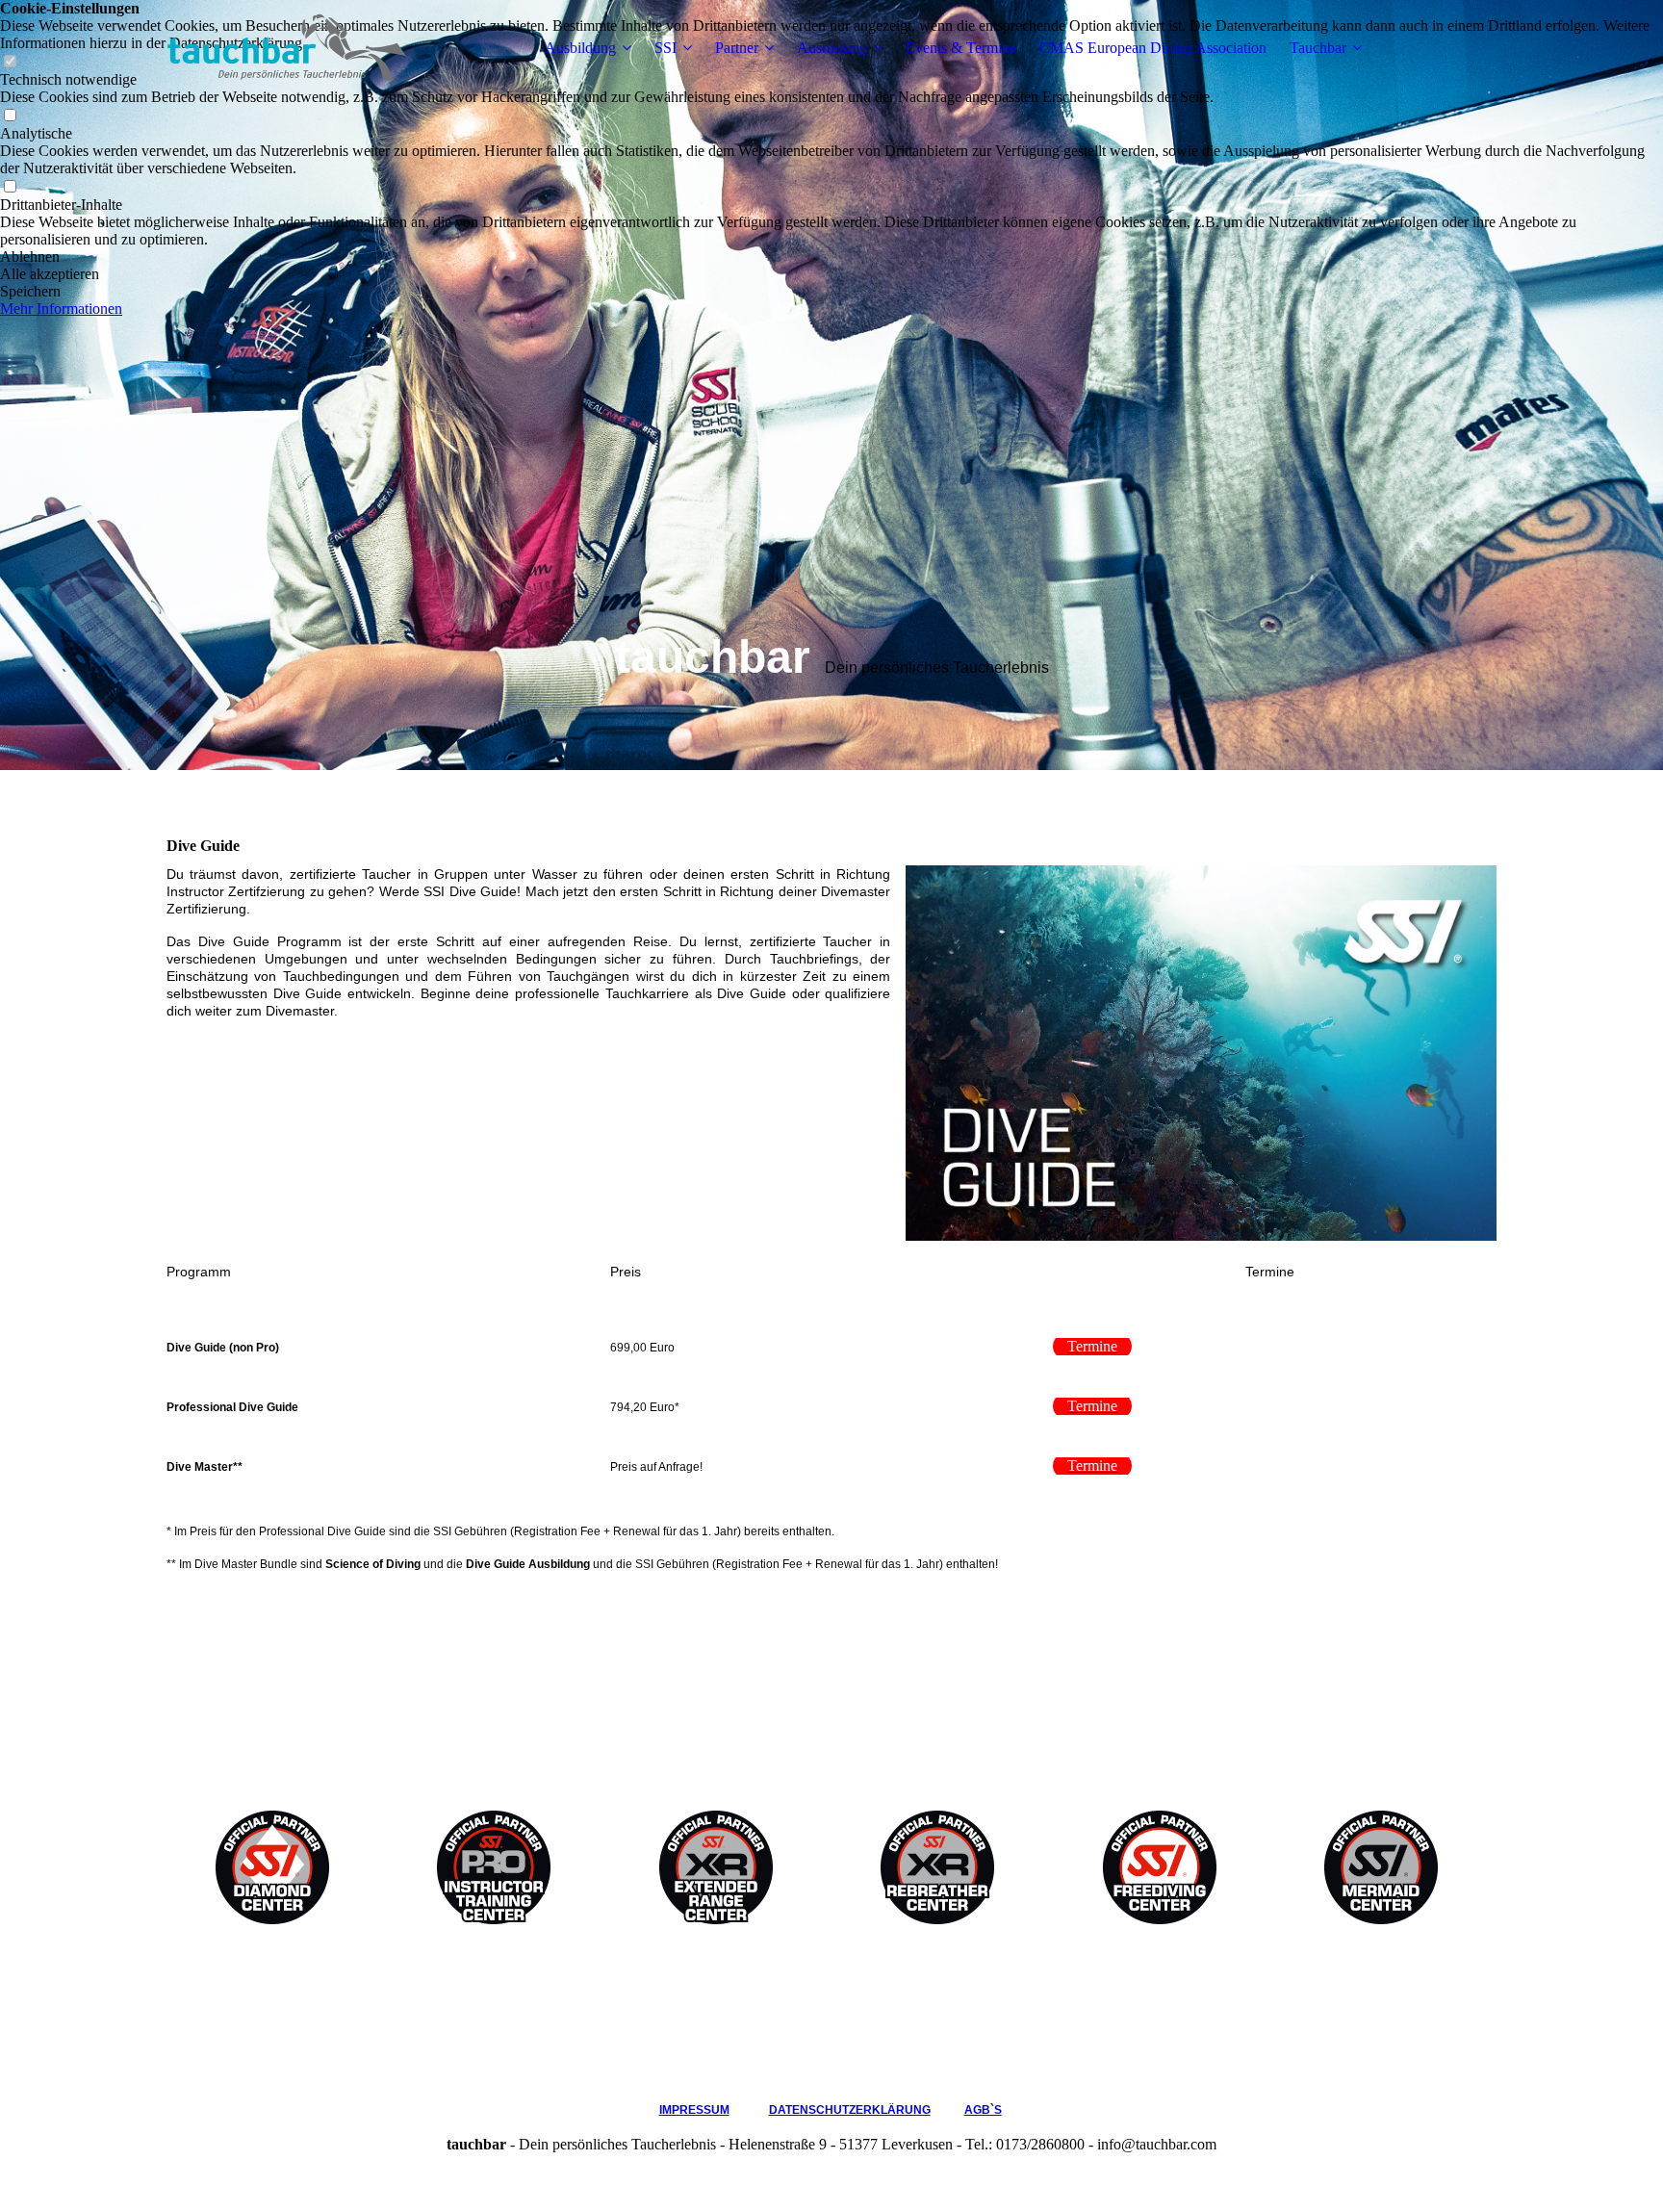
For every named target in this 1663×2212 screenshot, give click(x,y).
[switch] (10, 116)
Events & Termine (961, 48)
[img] (287, 48)
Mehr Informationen (61, 309)
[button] (831, 257)
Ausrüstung (832, 48)
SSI (665, 48)
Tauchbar (1318, 48)
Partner (737, 48)
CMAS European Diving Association (1153, 48)
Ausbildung (580, 48)
